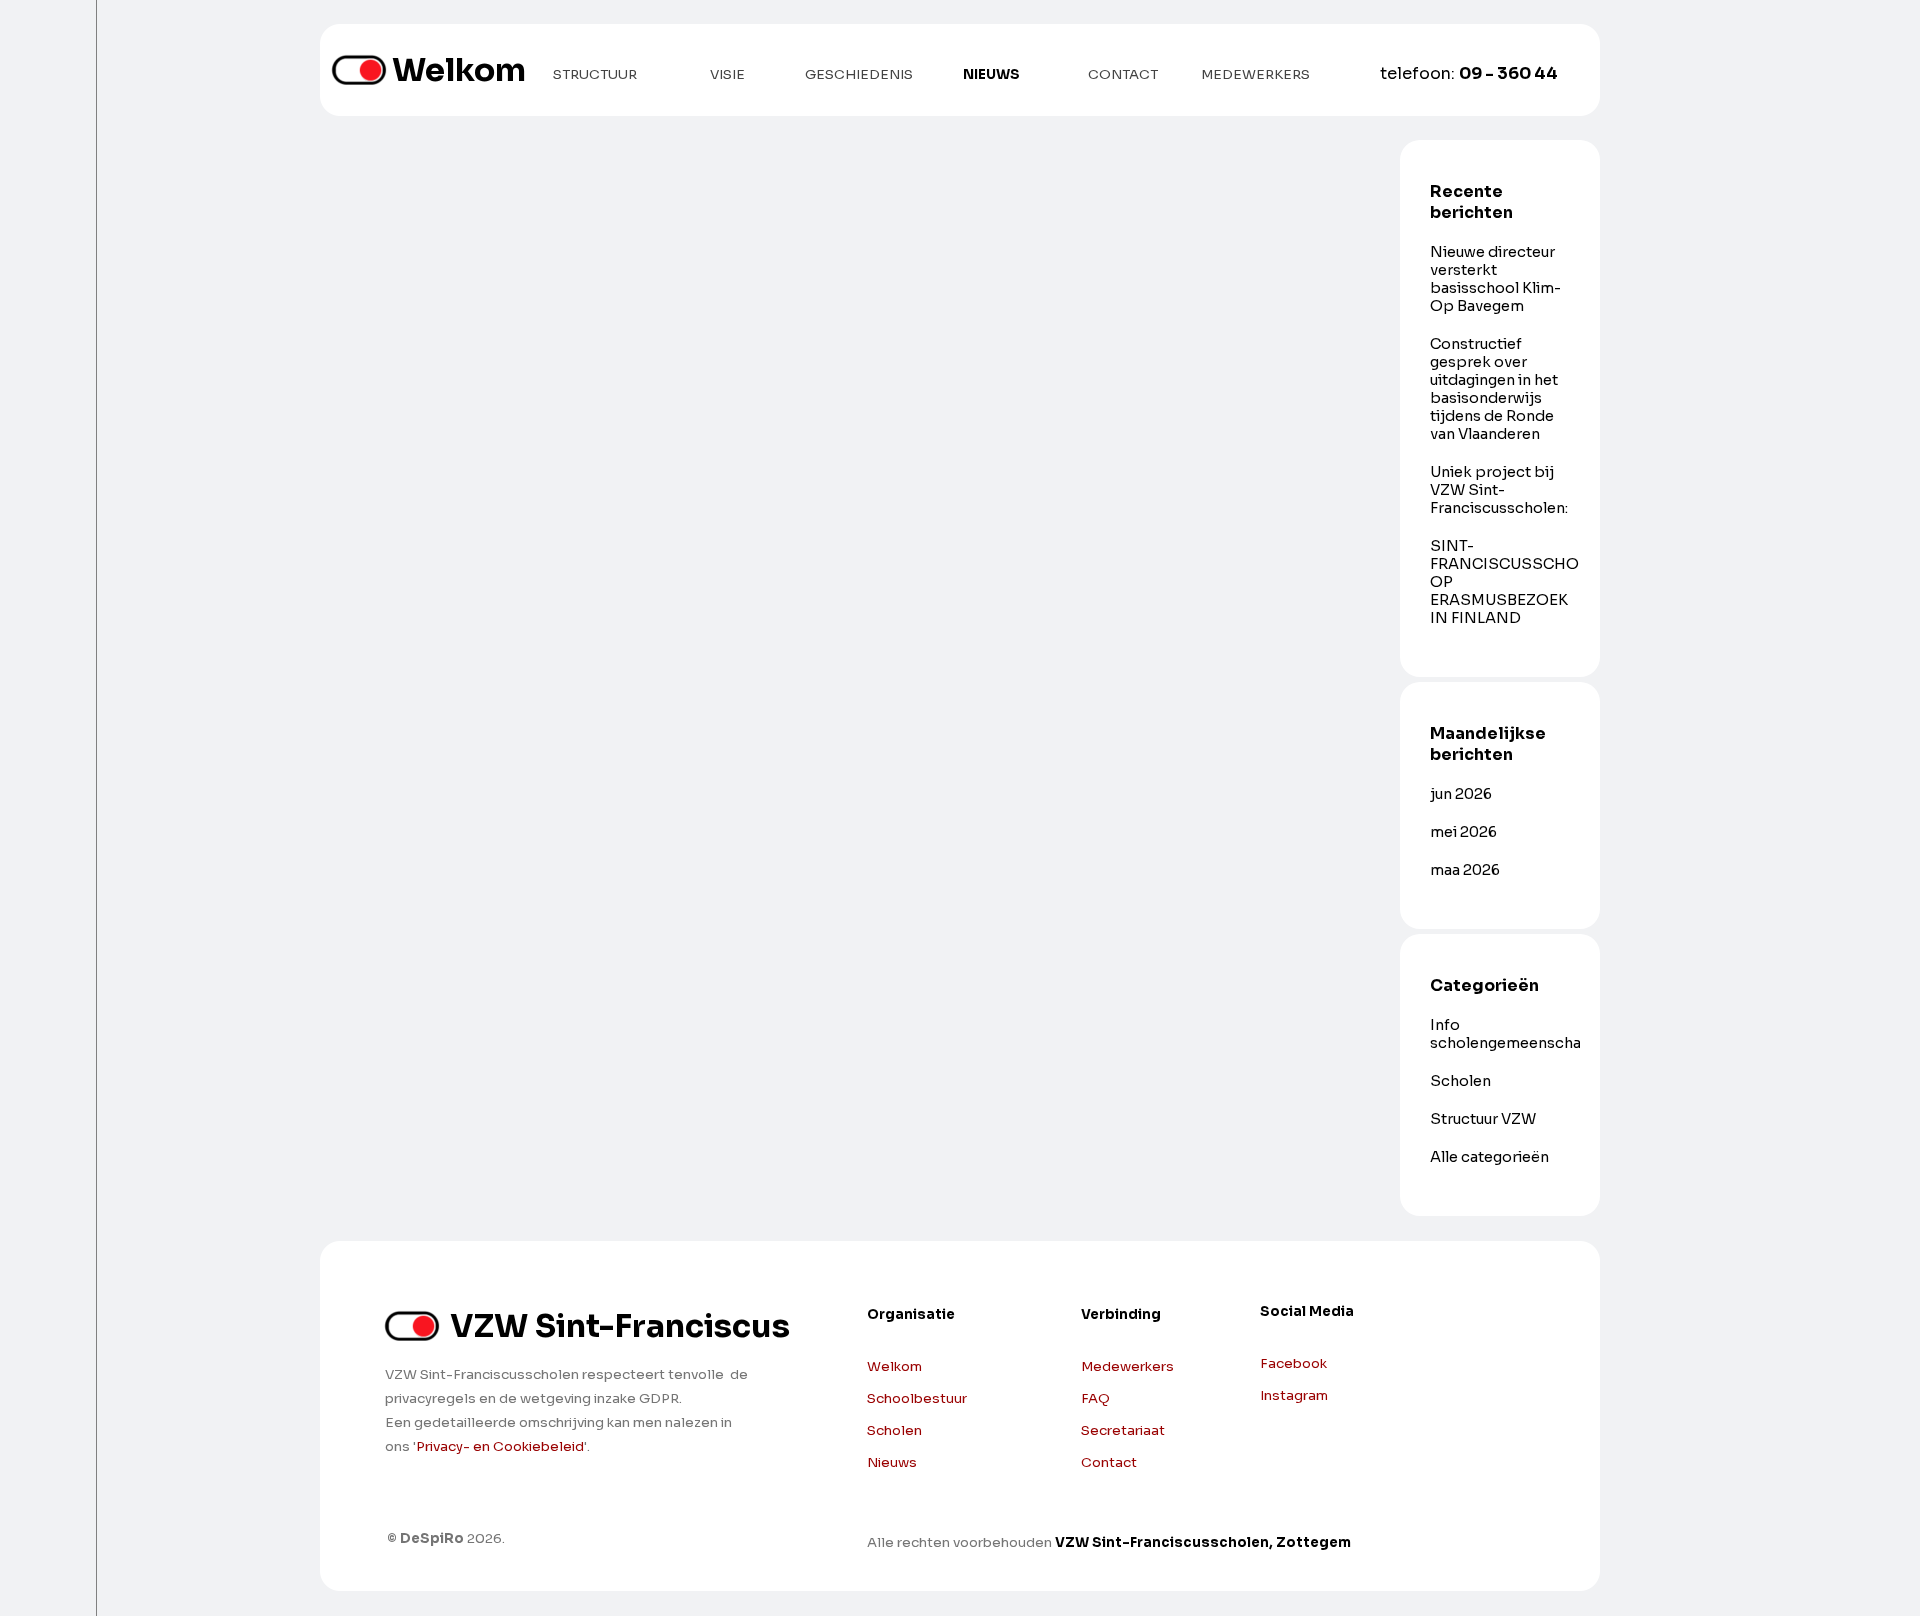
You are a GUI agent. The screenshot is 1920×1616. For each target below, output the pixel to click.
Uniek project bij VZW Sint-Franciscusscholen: (1499, 490)
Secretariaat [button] (1123, 1430)
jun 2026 (1461, 794)
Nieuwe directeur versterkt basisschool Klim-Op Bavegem (1495, 279)
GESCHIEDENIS (859, 74)
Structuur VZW (1483, 1119)
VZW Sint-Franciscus (620, 1326)
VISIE (727, 74)
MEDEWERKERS (1255, 74)
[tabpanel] (1325, 1371)
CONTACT (1123, 74)
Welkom (459, 70)
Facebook (1293, 1363)
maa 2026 (1465, 870)
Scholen (1460, 1081)
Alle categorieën (1489, 1157)
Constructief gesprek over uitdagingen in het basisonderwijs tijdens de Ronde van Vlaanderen (1494, 389)
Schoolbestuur (917, 1398)
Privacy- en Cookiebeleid (500, 1446)
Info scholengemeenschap (1511, 1034)
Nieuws (892, 1462)
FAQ (1095, 1398)
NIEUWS (991, 74)
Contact (1109, 1462)
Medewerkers (1127, 1366)
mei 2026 (1463, 832)
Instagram (1294, 1395)
